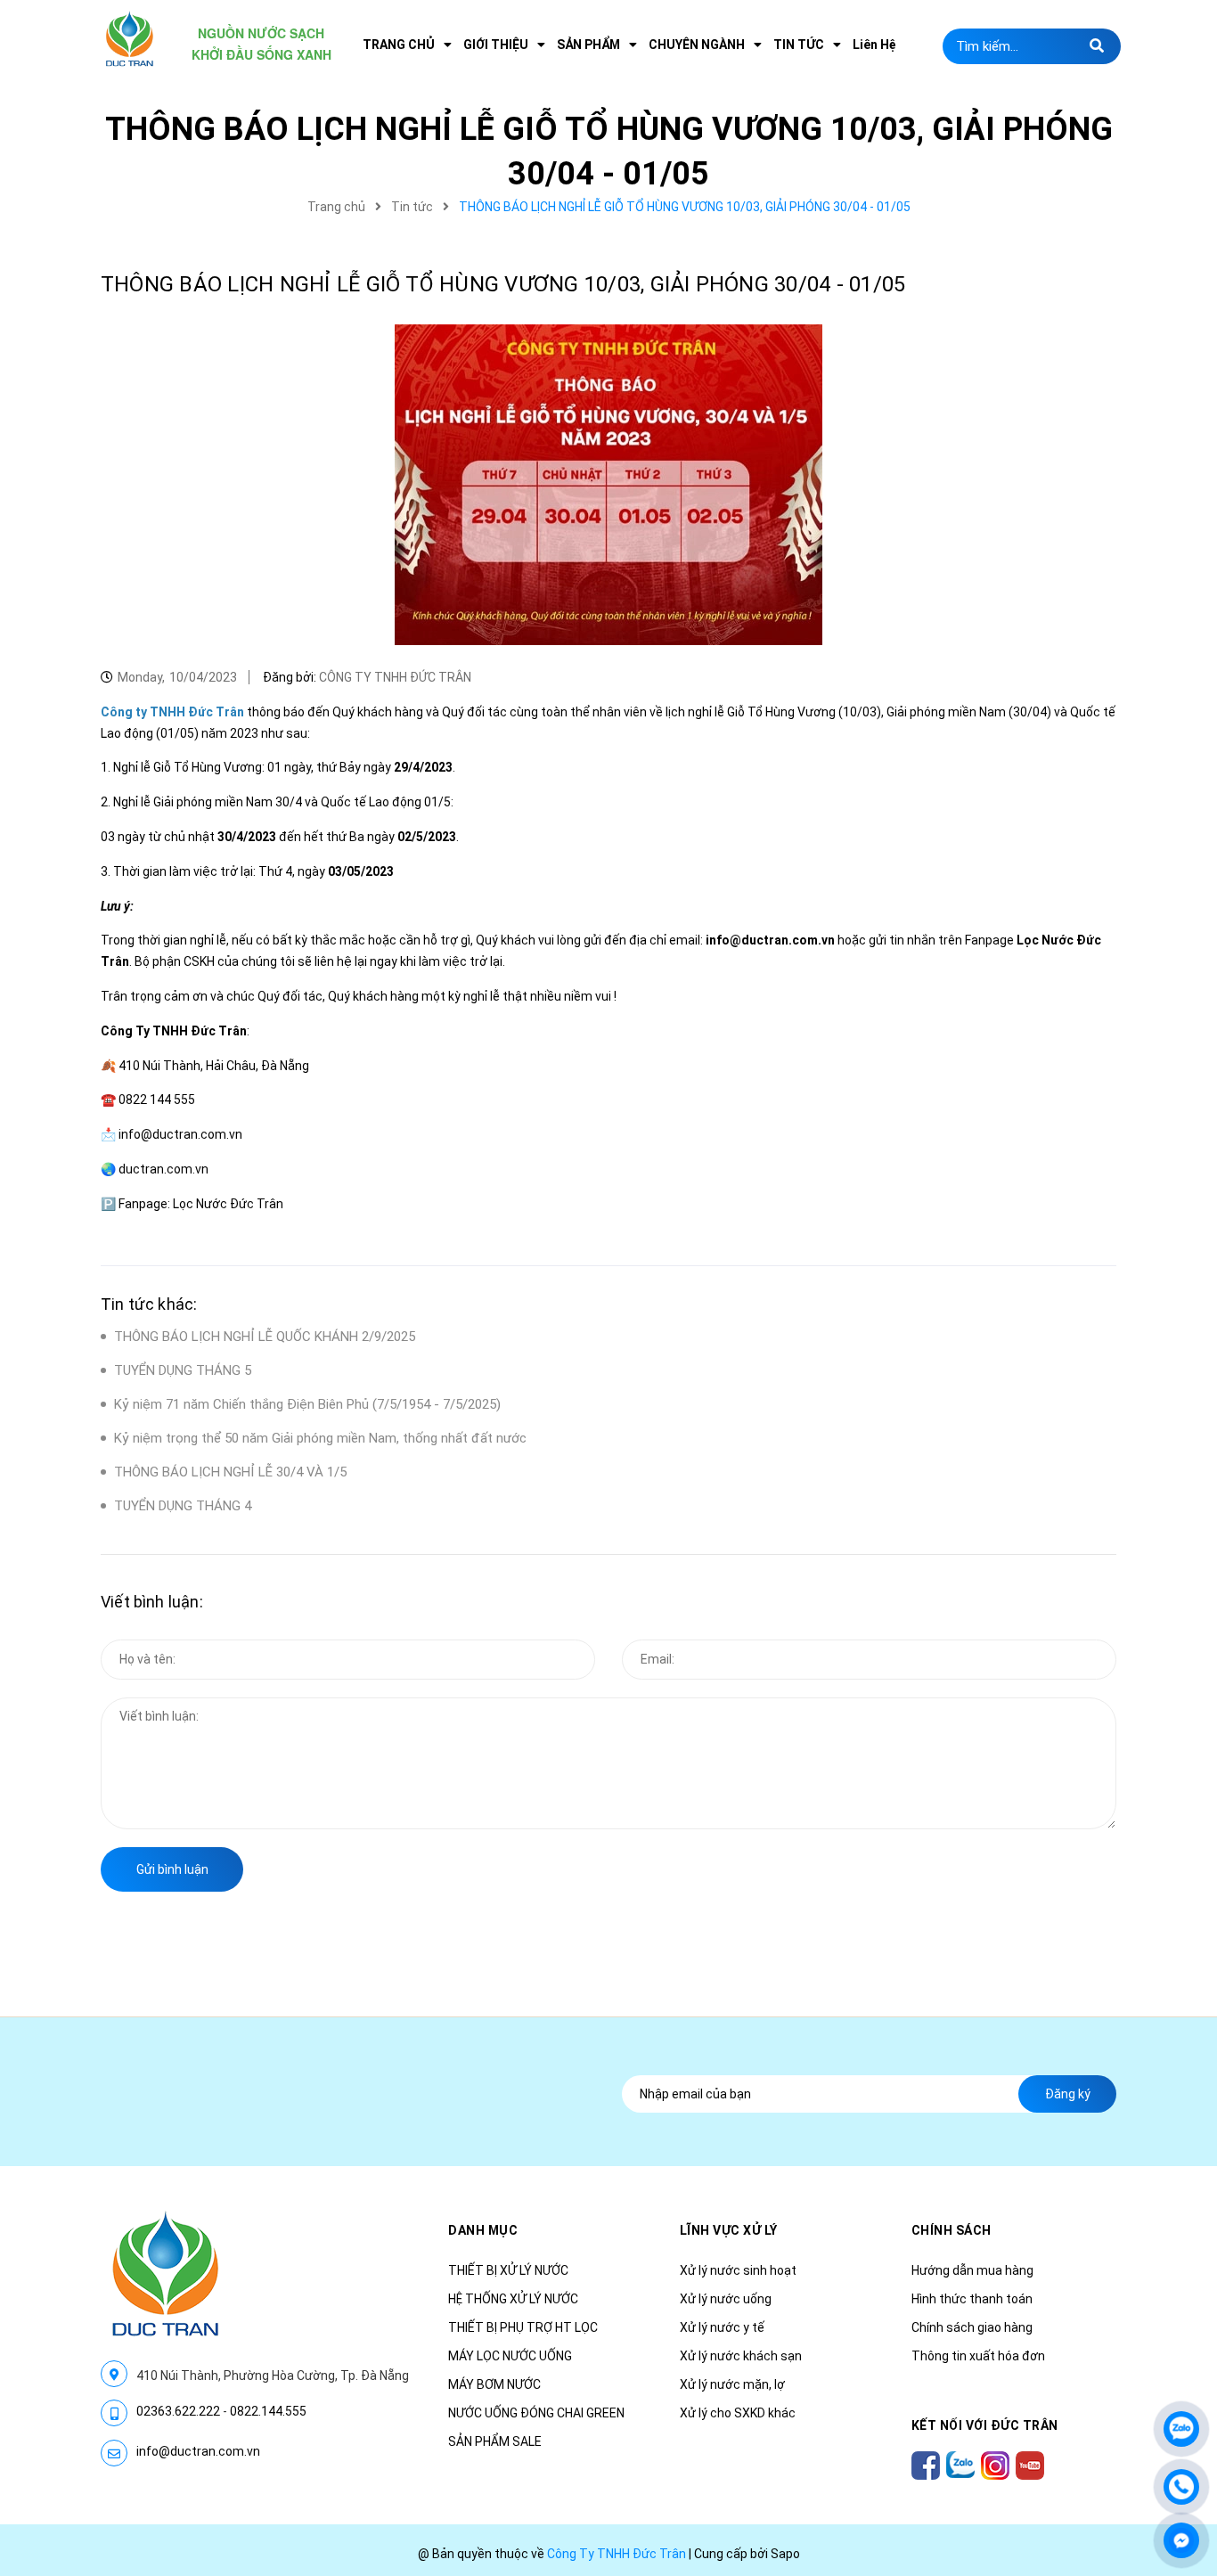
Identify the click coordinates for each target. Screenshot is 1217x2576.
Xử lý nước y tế (722, 2327)
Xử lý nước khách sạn (741, 2356)
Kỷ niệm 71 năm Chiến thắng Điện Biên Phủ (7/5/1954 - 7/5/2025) (307, 1404)
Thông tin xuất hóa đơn (978, 2356)
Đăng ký (1068, 2094)
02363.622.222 (178, 2411)
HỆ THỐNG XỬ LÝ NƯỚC (513, 2299)
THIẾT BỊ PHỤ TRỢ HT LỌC (523, 2327)
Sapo (785, 2554)
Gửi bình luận (172, 1869)
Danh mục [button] (483, 2230)
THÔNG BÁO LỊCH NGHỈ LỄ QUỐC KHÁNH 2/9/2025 (265, 1337)
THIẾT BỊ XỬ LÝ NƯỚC (508, 2270)
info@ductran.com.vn (198, 2451)
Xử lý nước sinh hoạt (738, 2270)
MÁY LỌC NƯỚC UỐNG (510, 2356)
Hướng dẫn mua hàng (972, 2270)
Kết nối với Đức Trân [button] (985, 2425)
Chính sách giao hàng (972, 2327)
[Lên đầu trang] (1181, 2376)
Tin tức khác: (149, 1304)
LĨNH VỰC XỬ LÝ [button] (729, 2230)
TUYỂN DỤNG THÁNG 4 (183, 1506)
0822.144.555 (268, 2411)
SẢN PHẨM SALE (495, 2441)
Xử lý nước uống (726, 2299)
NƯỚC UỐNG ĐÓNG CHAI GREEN (536, 2413)
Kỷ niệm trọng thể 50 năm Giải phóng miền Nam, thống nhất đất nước (320, 1438)
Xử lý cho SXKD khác (738, 2413)
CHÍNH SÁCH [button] (952, 2230)
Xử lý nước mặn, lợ (732, 2384)
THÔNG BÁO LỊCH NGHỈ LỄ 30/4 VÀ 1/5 (230, 1472)
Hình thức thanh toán (972, 2299)
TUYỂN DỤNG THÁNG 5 (183, 1370)
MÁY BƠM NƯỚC (494, 2384)
